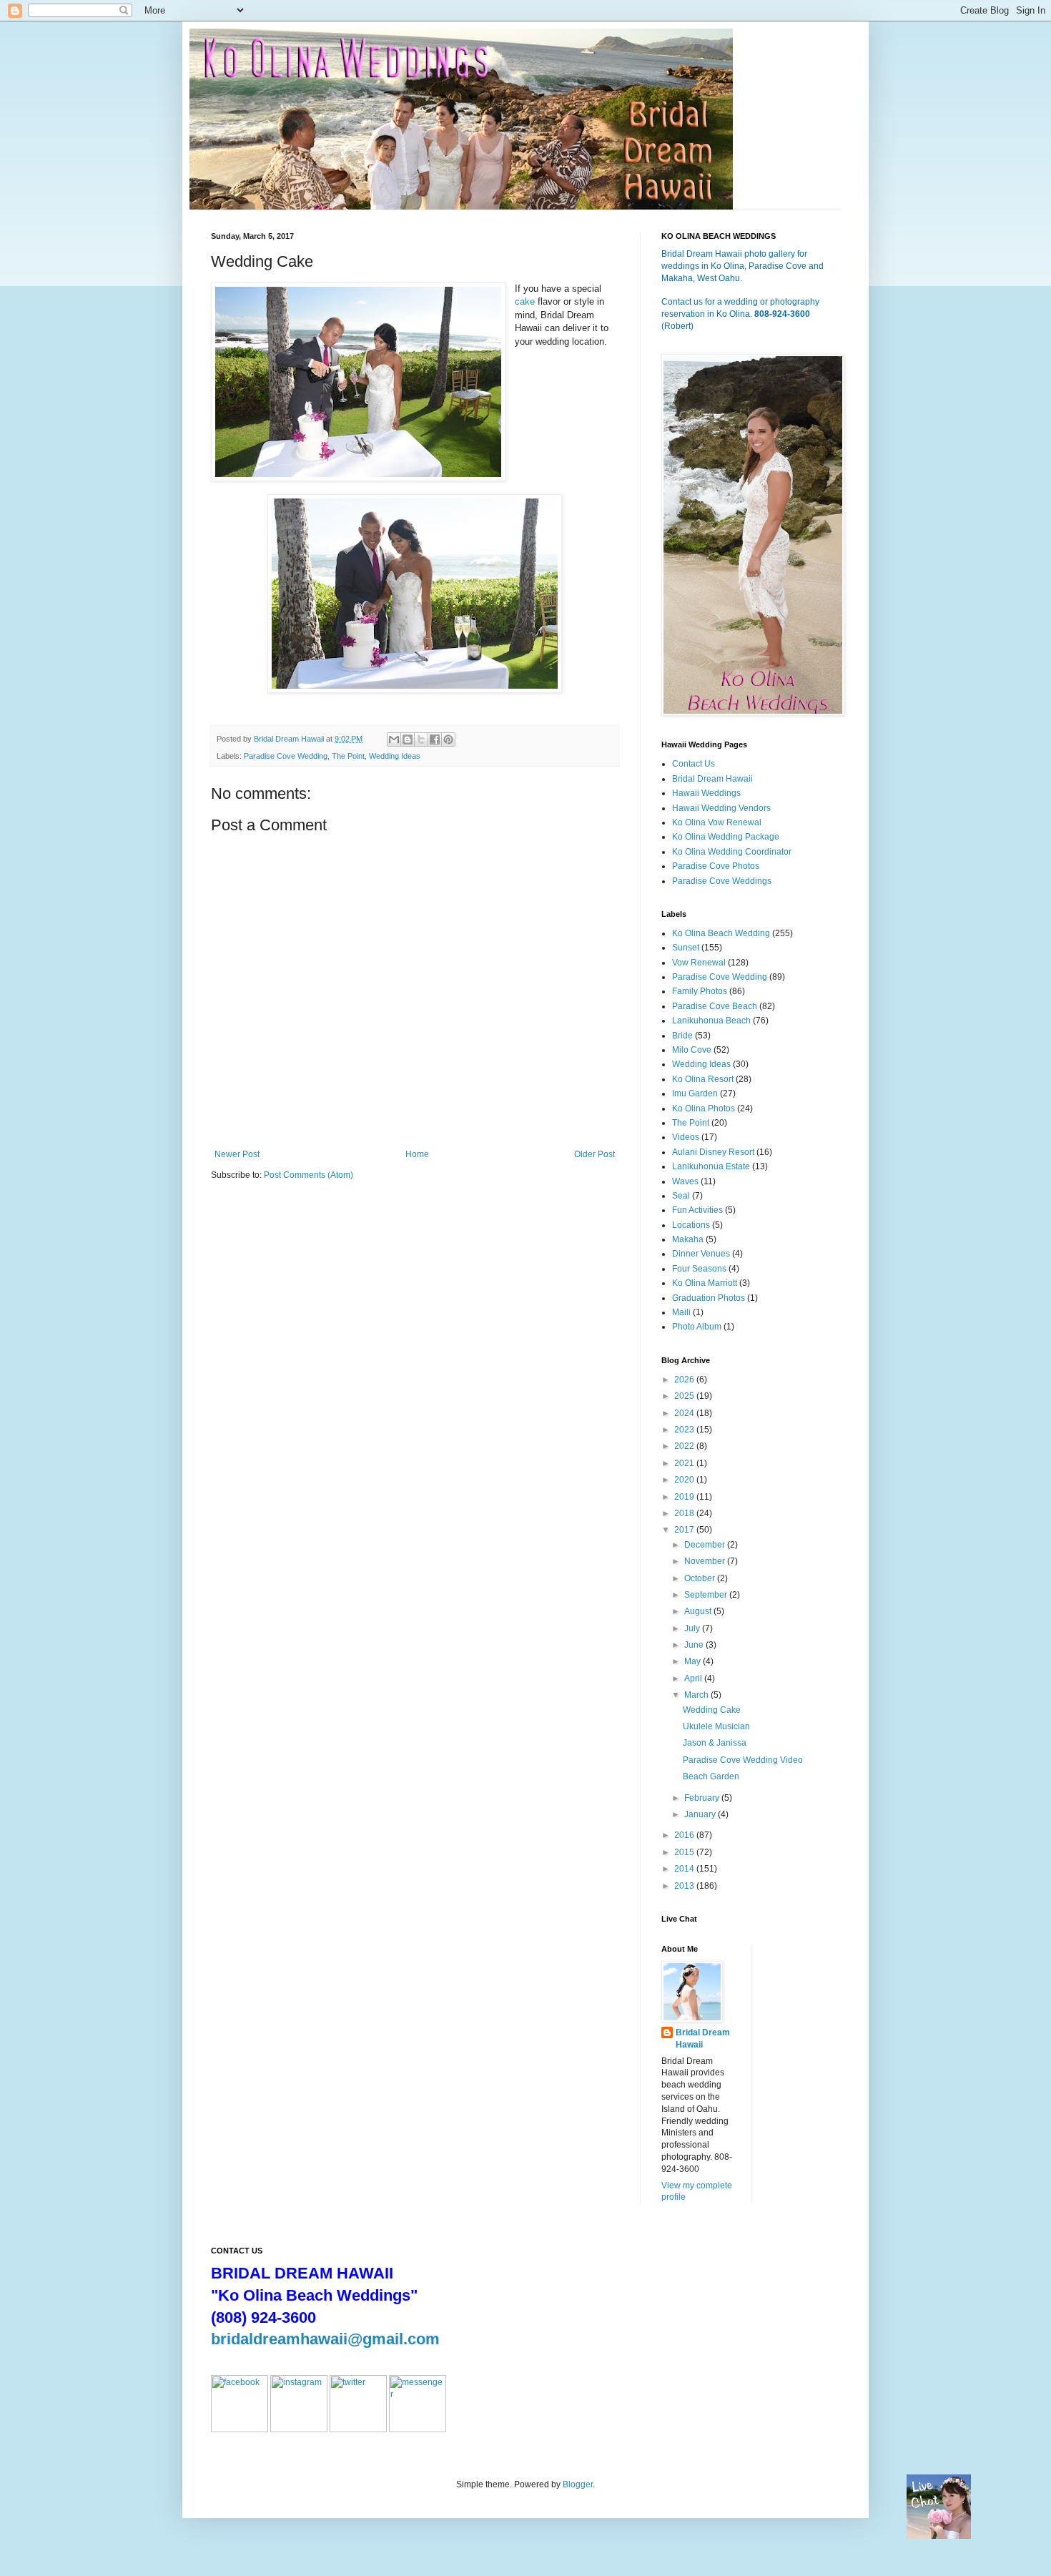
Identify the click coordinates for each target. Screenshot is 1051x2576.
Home (417, 1154)
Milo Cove (692, 1050)
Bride (682, 1036)
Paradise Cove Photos (716, 866)
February (703, 1798)
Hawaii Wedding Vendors (721, 808)
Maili (681, 1312)
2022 (685, 1446)
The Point (348, 756)
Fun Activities (697, 1210)
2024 (685, 1413)
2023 (685, 1430)
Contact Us (694, 764)
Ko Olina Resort (703, 1079)
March (697, 1695)
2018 (685, 1513)
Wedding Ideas (395, 756)
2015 (685, 1852)
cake (525, 301)
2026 (685, 1380)
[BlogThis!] (408, 739)
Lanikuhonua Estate (711, 1166)
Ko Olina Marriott (705, 1283)
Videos (686, 1137)
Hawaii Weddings (706, 793)
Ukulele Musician (716, 1726)
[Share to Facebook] (435, 739)
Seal (681, 1196)
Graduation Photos (709, 1298)
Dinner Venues (701, 1254)
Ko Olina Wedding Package (726, 837)
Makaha (688, 1239)
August (699, 1611)
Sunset (686, 948)
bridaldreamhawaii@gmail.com (325, 2339)
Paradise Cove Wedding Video (743, 1760)
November (706, 1561)
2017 (685, 1530)
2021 (685, 1463)
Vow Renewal (699, 963)
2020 (685, 1480)
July (693, 1628)
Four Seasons (699, 1269)
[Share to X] (421, 739)
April (694, 1678)
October (701, 1578)
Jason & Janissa (715, 1743)
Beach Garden (711, 1776)
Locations (691, 1225)
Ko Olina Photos (704, 1108)
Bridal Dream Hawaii (712, 779)
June (695, 1645)
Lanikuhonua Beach (711, 1021)
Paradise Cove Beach (715, 1006)
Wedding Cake (712, 1710)
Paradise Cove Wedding (286, 756)
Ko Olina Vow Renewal (717, 822)
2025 (685, 1396)
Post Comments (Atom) (309, 1175)
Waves (685, 1181)
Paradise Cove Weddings (722, 881)
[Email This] (394, 739)
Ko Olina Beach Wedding (721, 933)
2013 (685, 1886)
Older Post (594, 1154)
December (706, 1545)
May (694, 1661)
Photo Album (697, 1327)
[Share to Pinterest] (448, 739)
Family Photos (700, 991)
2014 (685, 1869)
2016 (685, 1835)
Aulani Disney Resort (713, 1152)
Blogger (578, 2484)
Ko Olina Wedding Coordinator (732, 852)
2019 (685, 1497)
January (701, 1814)
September (707, 1595)
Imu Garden (695, 1093)
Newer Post (237, 1154)
